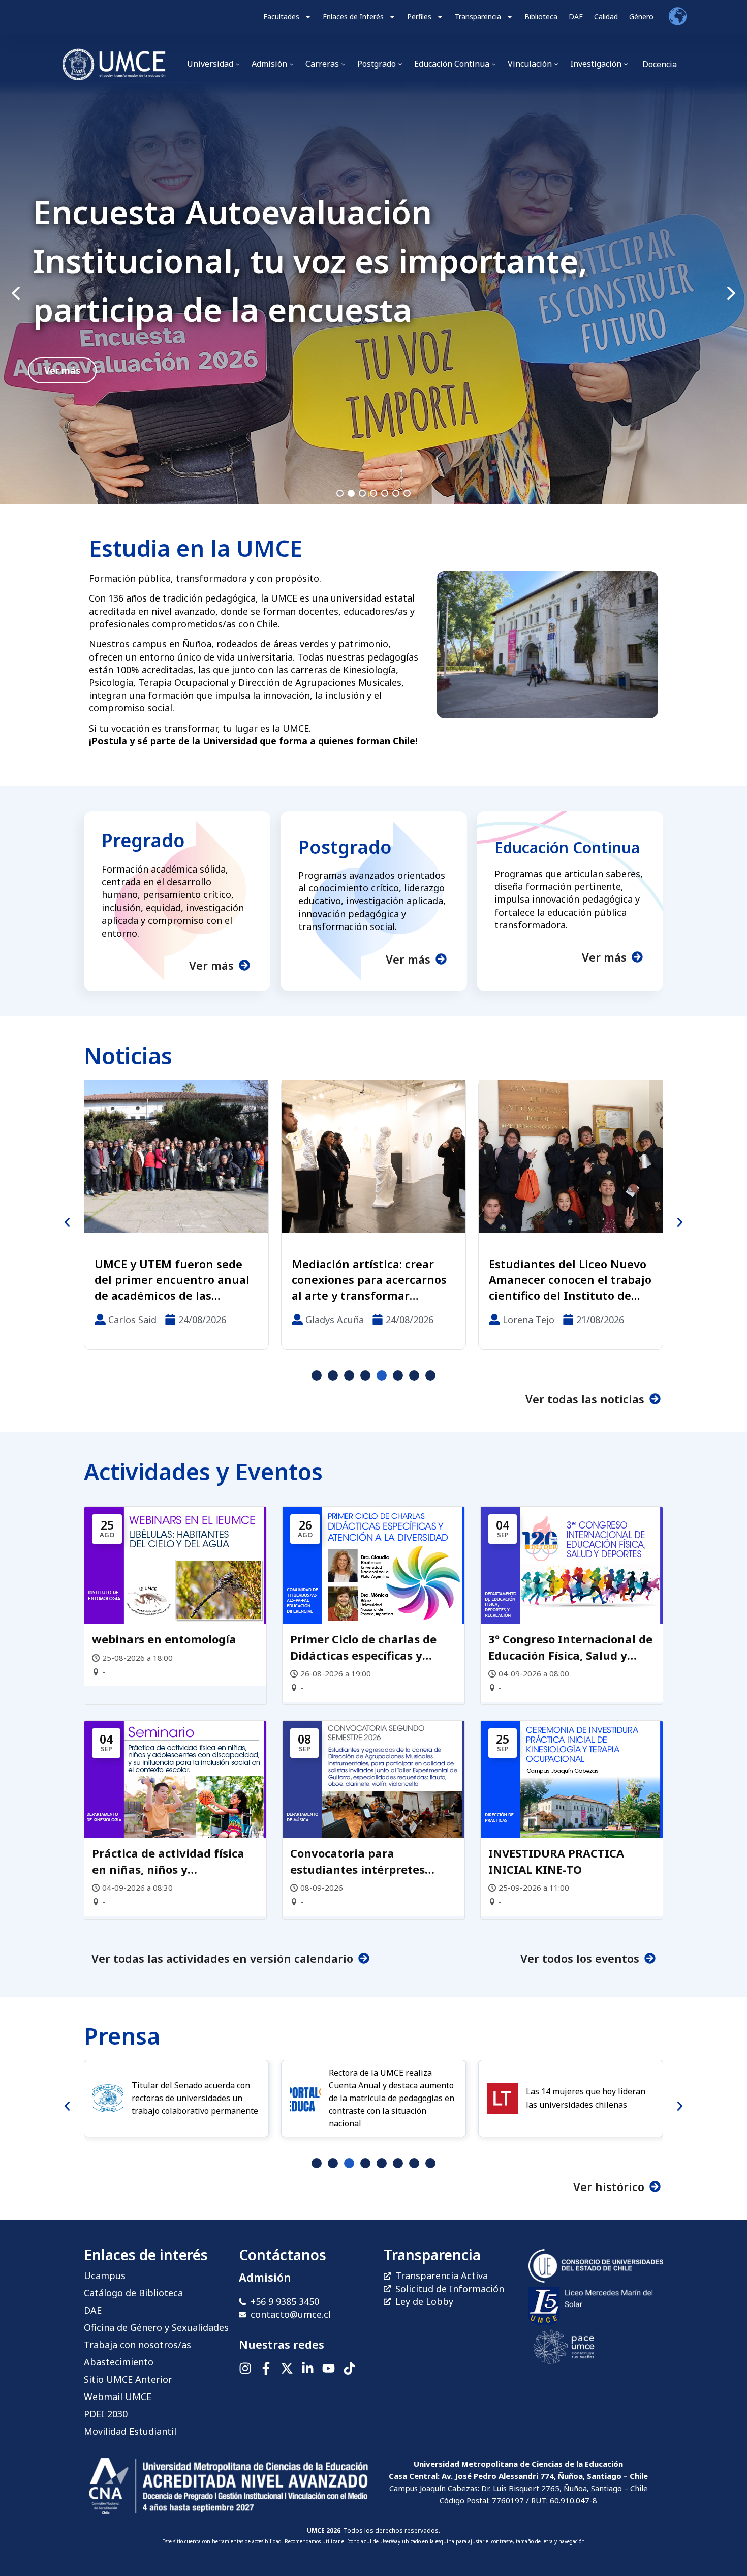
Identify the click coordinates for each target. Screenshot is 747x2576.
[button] (373, 294)
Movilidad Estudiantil (130, 2431)
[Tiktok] (349, 2368)
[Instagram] (245, 2368)
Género (641, 17)
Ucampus (105, 2275)
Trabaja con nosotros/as (137, 2345)
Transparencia (478, 17)
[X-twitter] (287, 2368)
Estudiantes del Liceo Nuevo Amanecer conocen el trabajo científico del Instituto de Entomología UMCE (373, 1279)
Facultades (281, 17)
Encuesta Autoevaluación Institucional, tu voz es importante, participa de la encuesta (310, 261)
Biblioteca (541, 17)
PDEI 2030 (106, 2414)
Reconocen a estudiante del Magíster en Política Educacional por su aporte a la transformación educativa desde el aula (568, 1279)
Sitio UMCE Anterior (128, 2379)
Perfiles (419, 17)
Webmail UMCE (118, 2397)
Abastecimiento (119, 2362)
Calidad (606, 17)
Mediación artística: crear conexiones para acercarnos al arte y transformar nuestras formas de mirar (172, 1279)
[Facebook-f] (266, 2368)
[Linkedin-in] (308, 2368)
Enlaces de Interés (353, 17)
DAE (576, 17)
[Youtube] (329, 2368)
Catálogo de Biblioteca (133, 2293)
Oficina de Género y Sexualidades (156, 2327)
